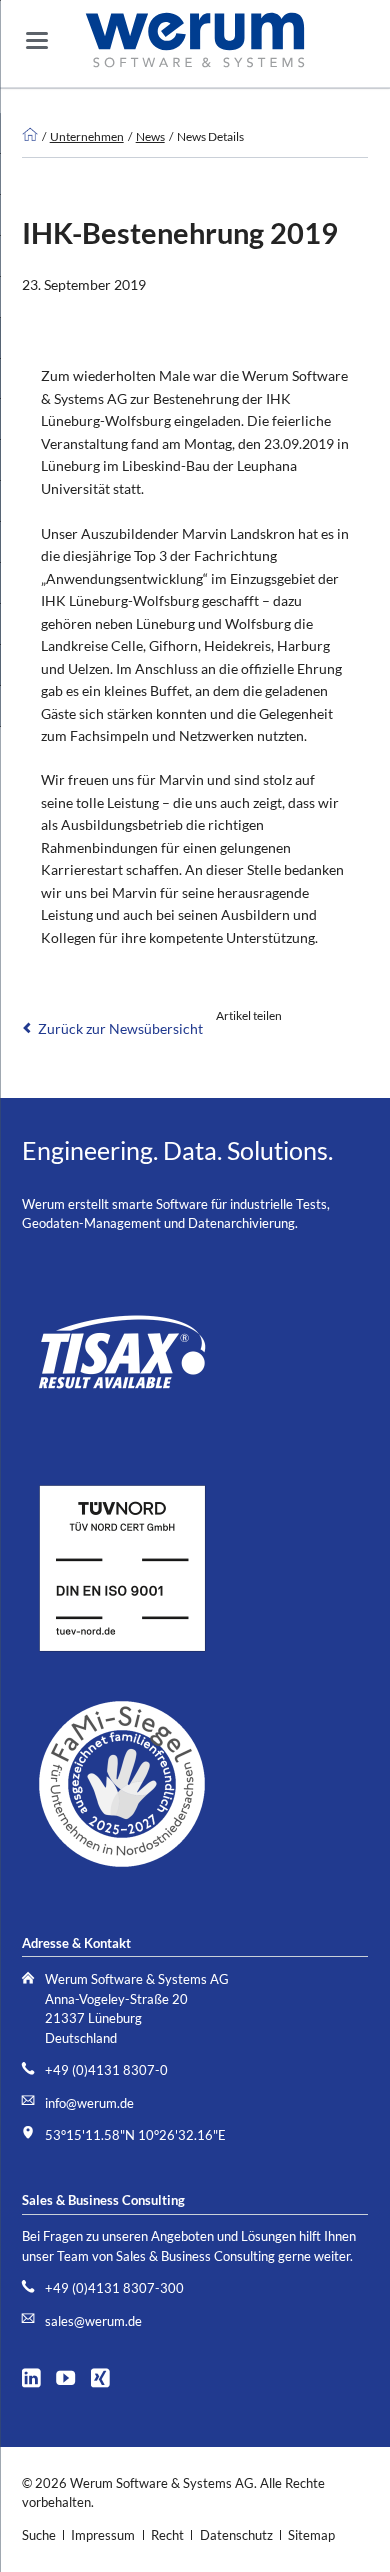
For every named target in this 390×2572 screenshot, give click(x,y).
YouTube (71, 2375)
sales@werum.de (93, 2321)
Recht (167, 2535)
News (150, 136)
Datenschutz (236, 2535)
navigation (37, 40)
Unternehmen (87, 136)
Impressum (103, 2535)
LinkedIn (228, 1045)
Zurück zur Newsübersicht (120, 1028)
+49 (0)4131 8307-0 (106, 2070)
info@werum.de (89, 2103)
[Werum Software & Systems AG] (30, 136)
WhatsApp (348, 1045)
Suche (39, 2535)
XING (106, 2375)
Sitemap (311, 2535)
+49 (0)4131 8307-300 (114, 2288)
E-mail (268, 1045)
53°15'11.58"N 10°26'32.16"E (135, 2135)
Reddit (308, 1045)
